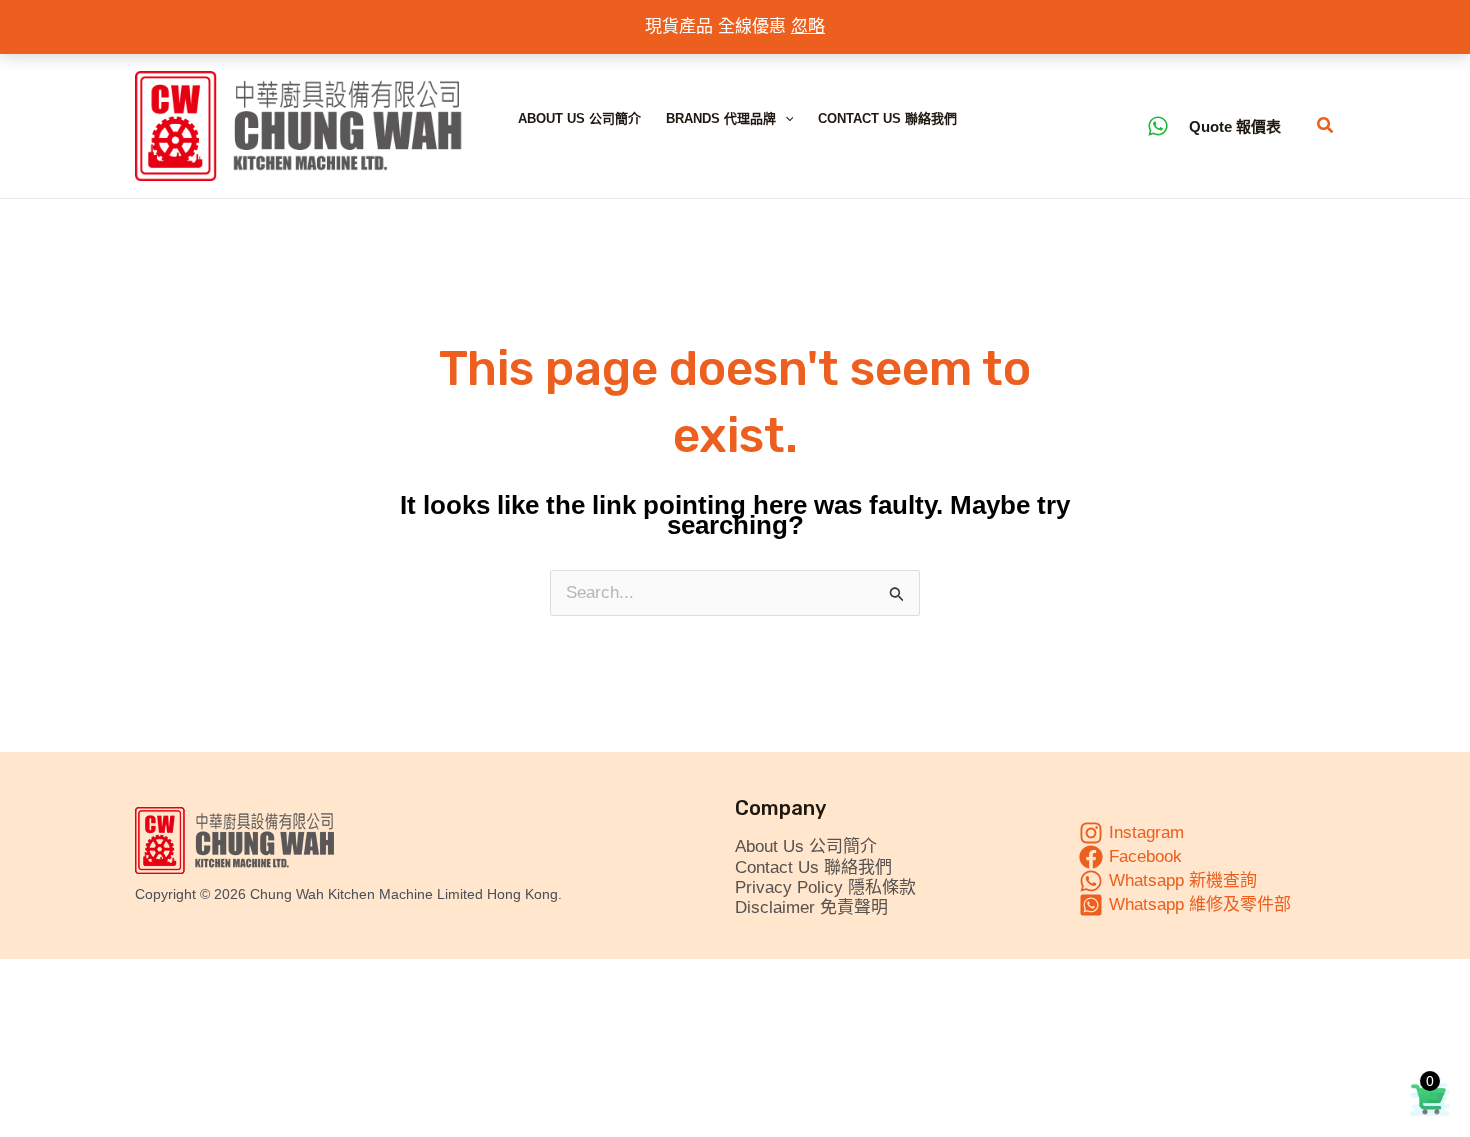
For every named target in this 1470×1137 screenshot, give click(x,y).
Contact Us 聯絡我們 (887, 118)
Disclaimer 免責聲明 (811, 907)
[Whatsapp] (1158, 126)
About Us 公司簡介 (579, 118)
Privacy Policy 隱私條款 (825, 887)
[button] (785, 119)
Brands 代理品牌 (721, 118)
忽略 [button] (808, 26)
